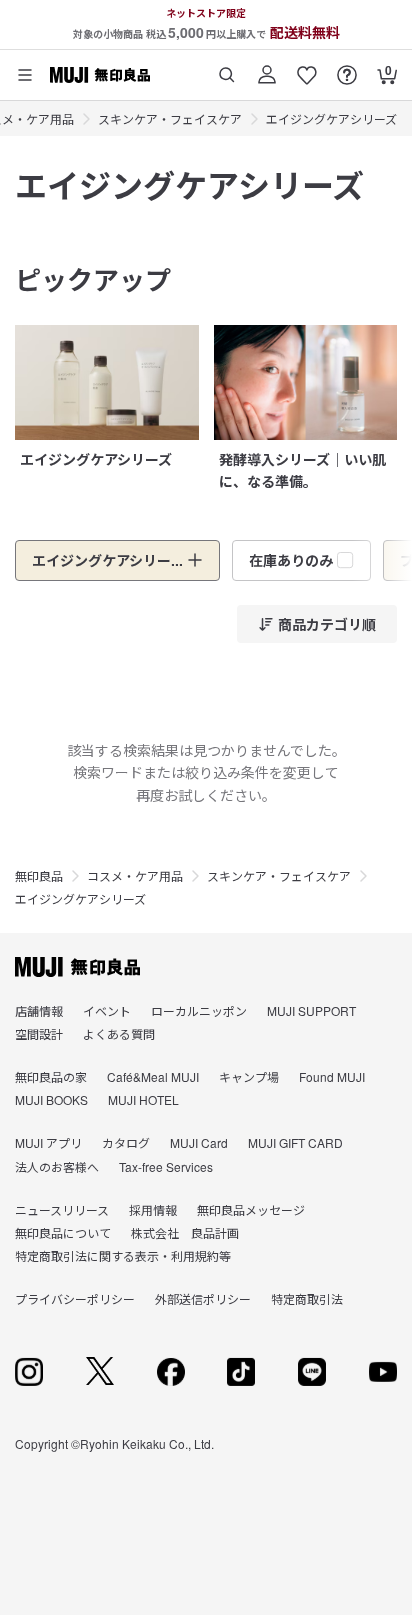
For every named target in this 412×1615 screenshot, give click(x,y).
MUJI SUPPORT (311, 1010)
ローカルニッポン (199, 1010)
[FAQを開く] (347, 67)
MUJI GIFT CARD (295, 1142)
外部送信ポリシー (203, 1298)
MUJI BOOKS (51, 1099)
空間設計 (39, 1033)
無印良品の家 (51, 1076)
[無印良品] (77, 967)
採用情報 (153, 1209)
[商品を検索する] (227, 67)
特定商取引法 (307, 1298)
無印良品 (39, 875)
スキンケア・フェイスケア (170, 118)
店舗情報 (39, 1010)
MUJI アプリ (48, 1142)
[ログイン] (267, 67)
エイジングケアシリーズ (331, 118)
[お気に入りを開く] (307, 67)
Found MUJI (332, 1076)
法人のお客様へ (57, 1166)
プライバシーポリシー (75, 1298)
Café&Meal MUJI (153, 1076)
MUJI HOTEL (143, 1099)
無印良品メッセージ (251, 1209)
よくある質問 (119, 1033)
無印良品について (63, 1232)
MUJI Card (199, 1142)
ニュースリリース (62, 1209)
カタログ (126, 1142)
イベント (107, 1010)
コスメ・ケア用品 (135, 875)
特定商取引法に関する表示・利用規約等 (123, 1255)
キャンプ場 (249, 1076)
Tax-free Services (166, 1166)
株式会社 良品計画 (185, 1232)
